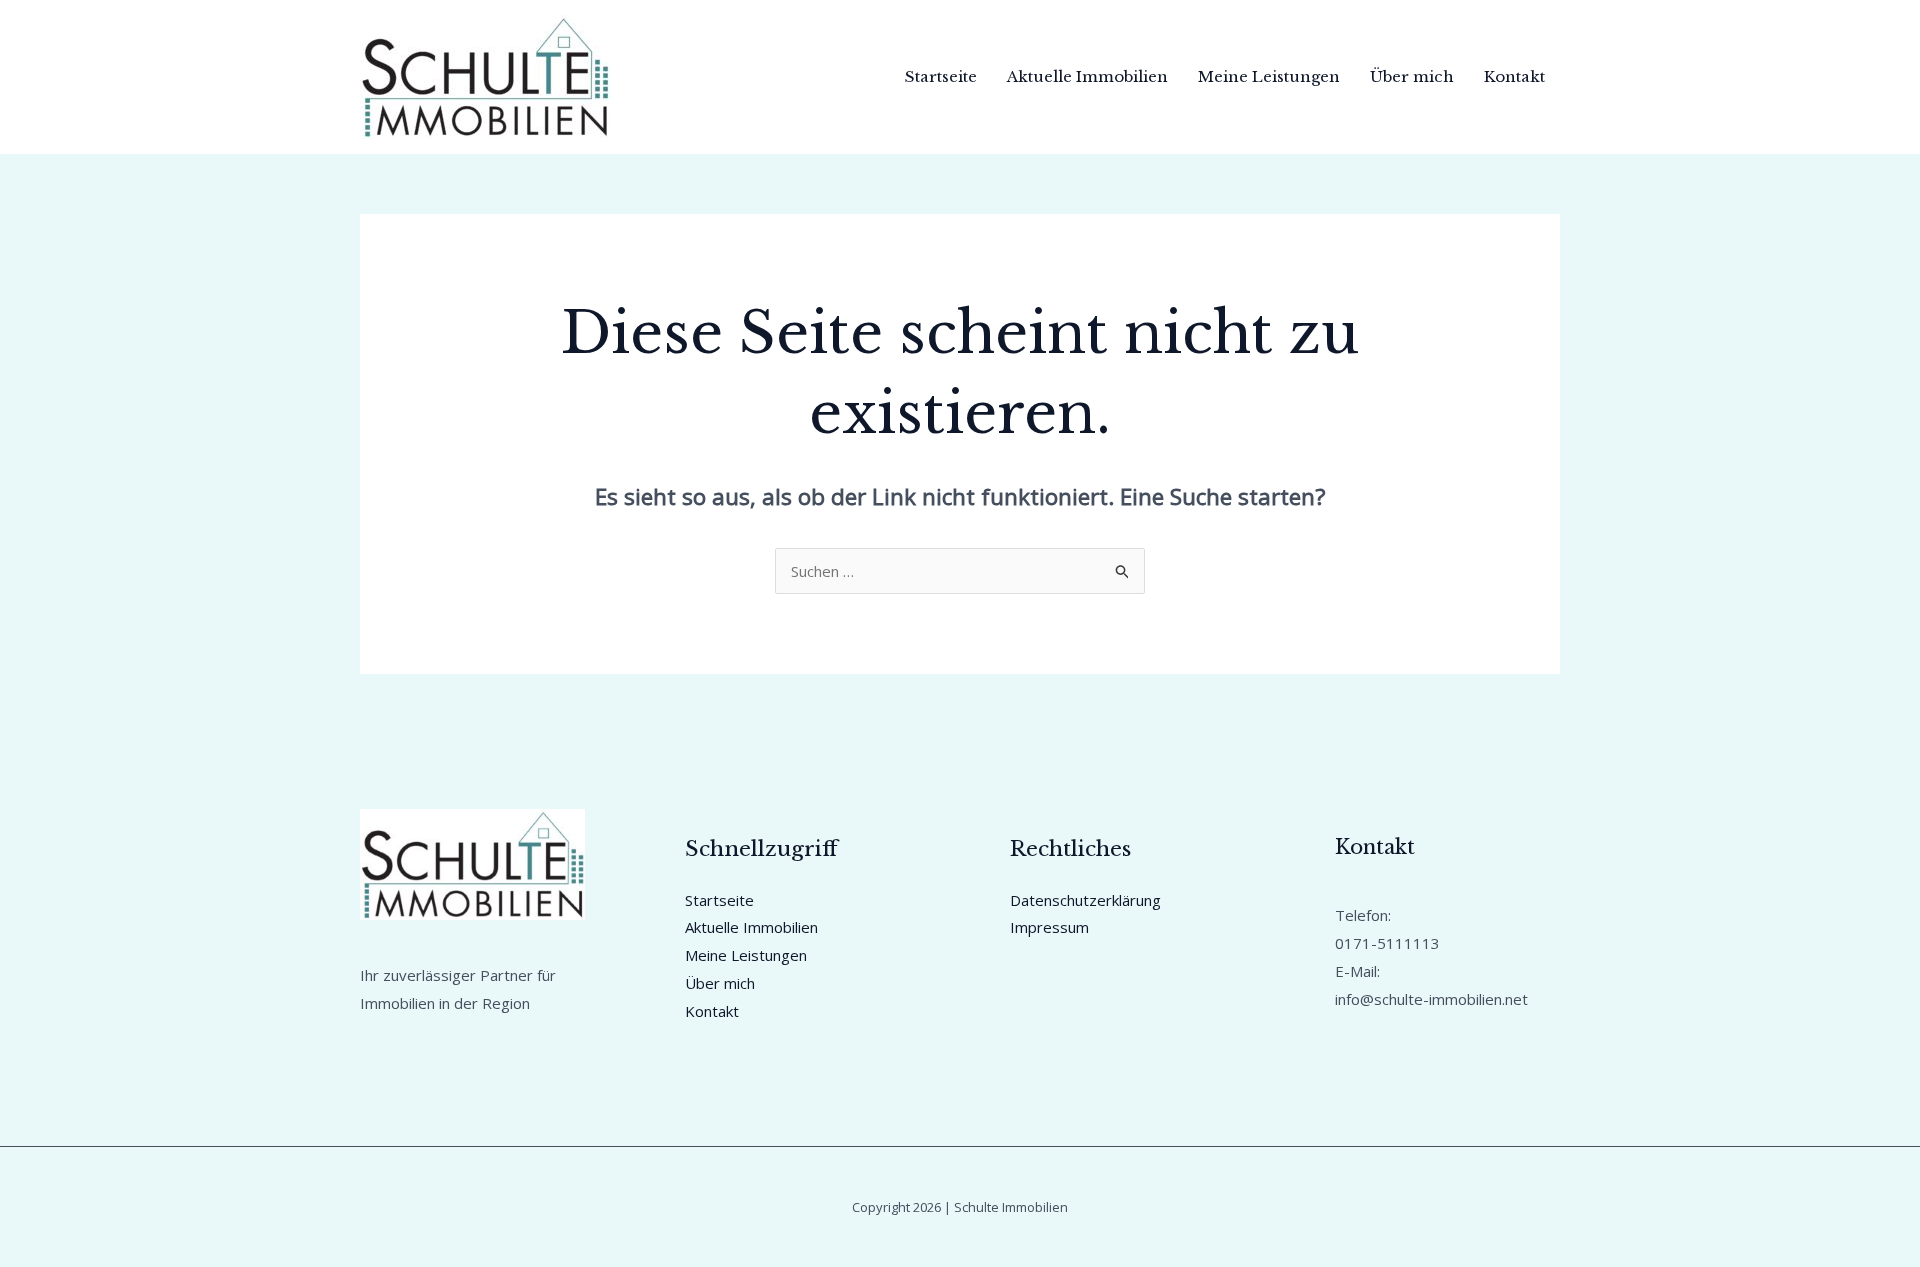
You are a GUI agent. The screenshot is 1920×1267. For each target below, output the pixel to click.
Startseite (941, 76)
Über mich (1412, 76)
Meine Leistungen (1269, 76)
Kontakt (1514, 76)
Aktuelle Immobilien (1087, 76)
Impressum (1049, 927)
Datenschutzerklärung (1085, 900)
